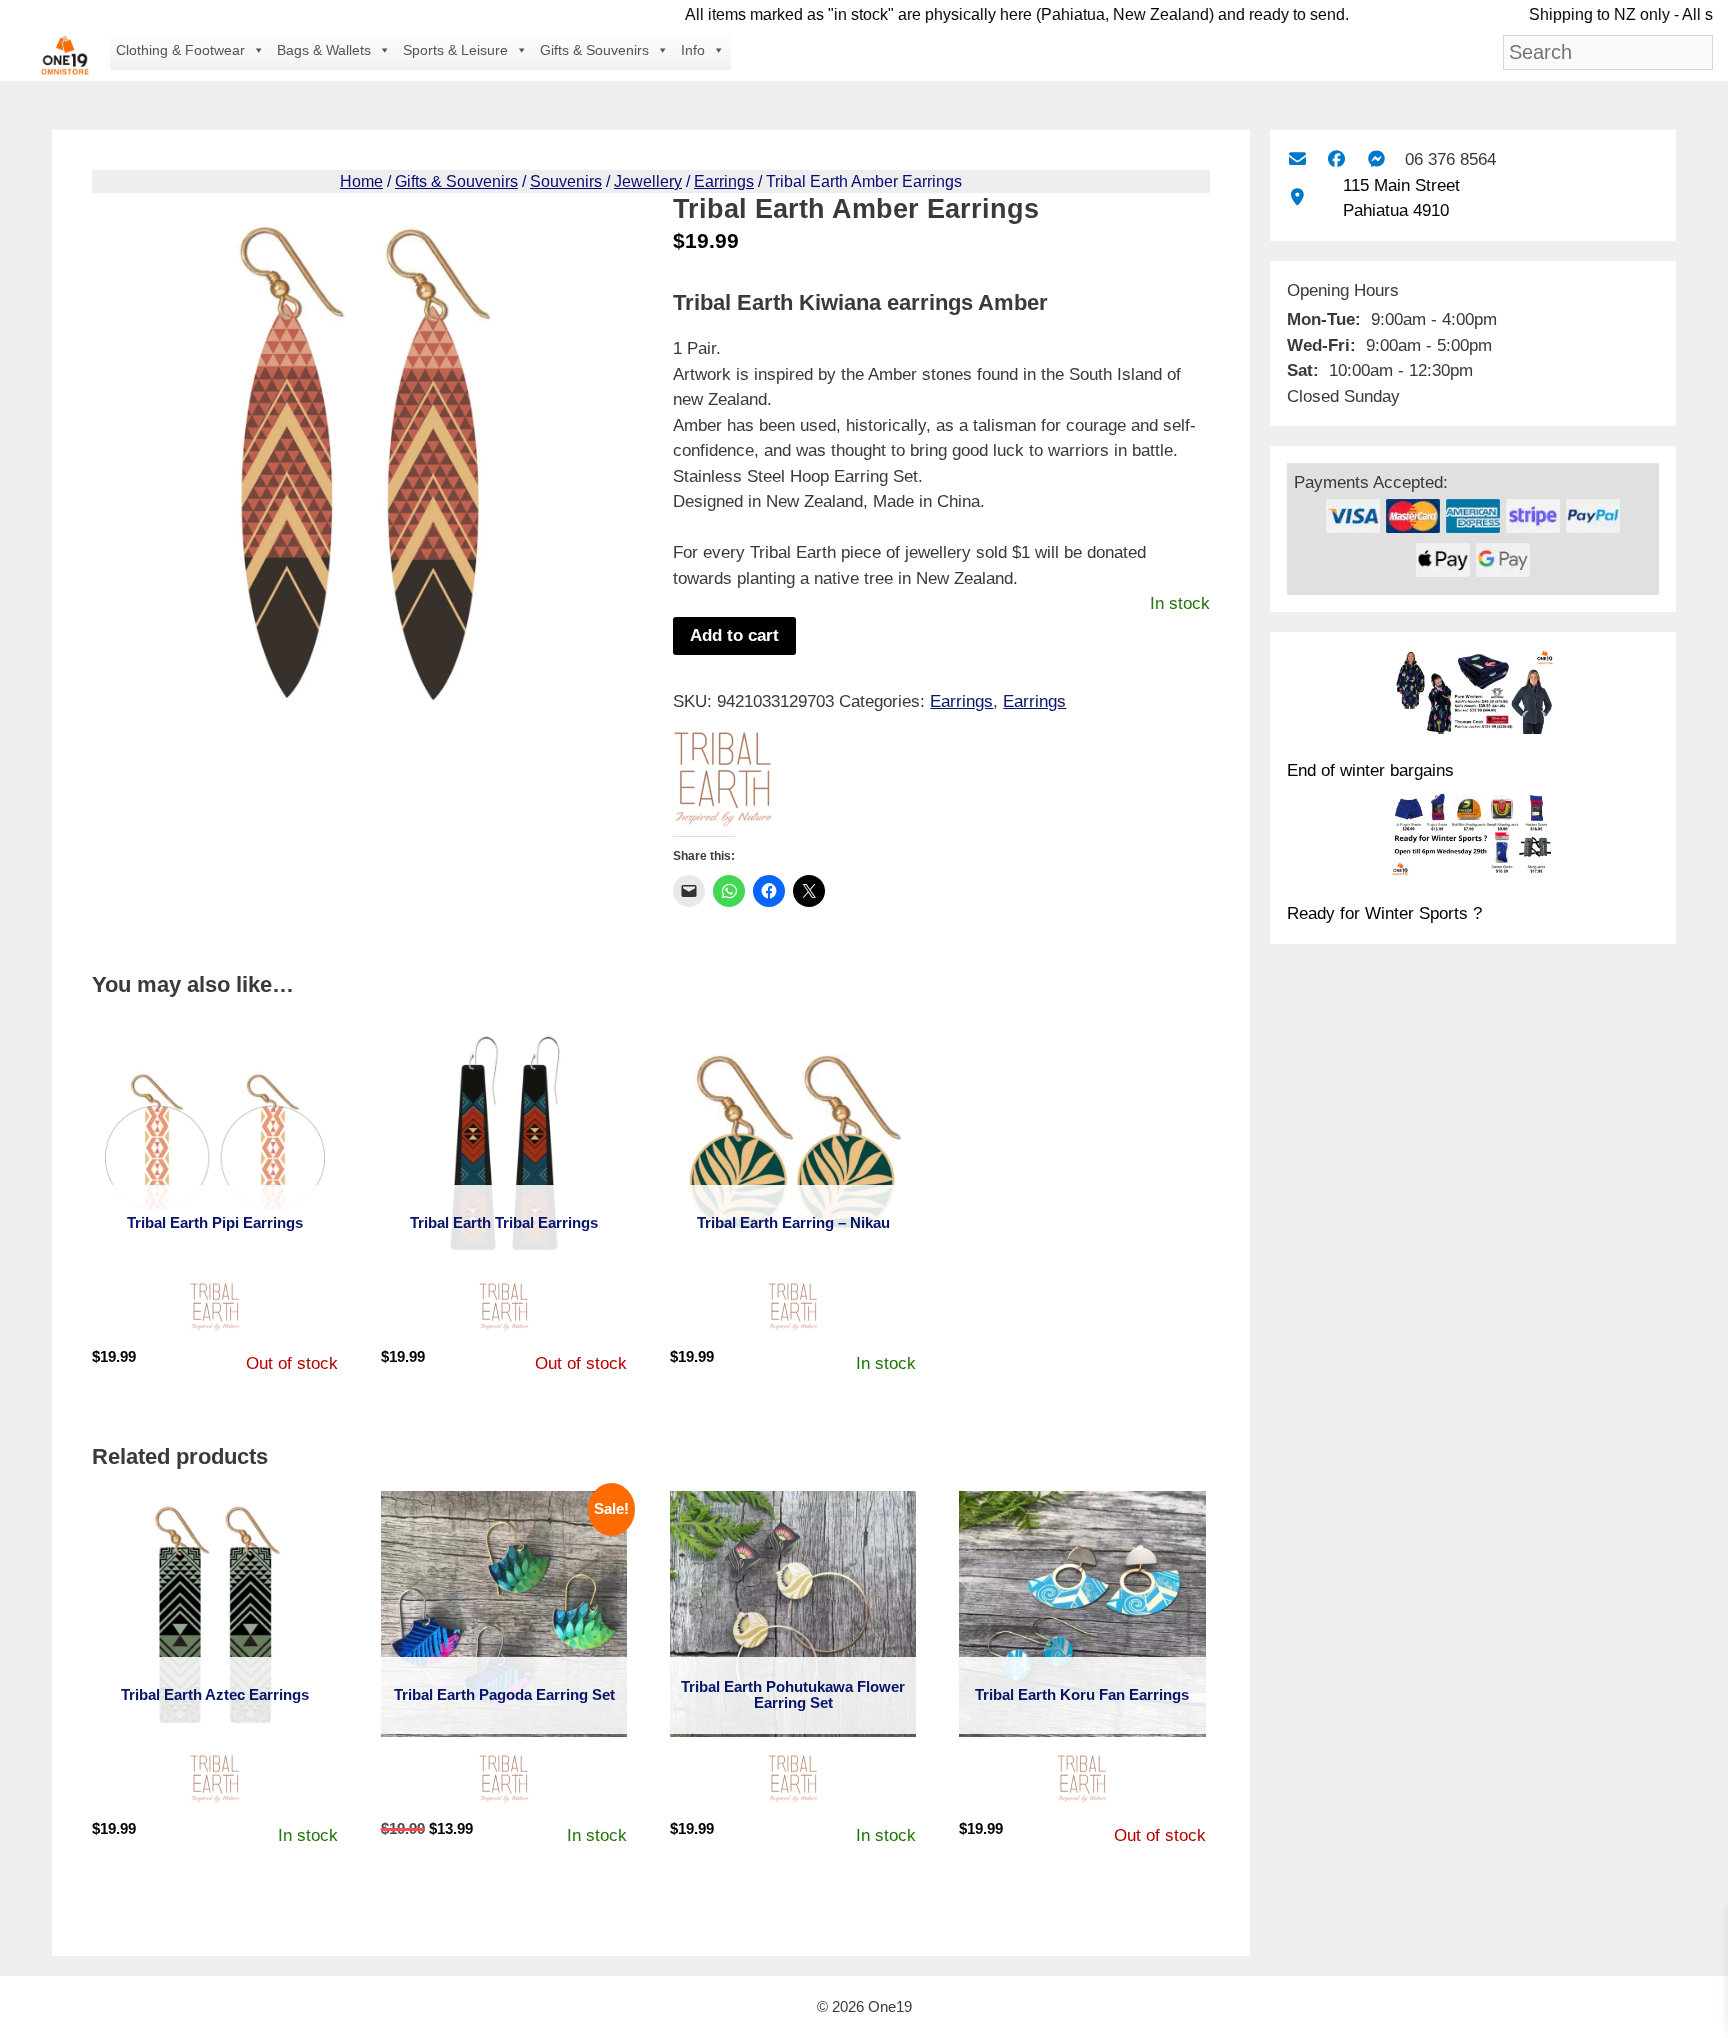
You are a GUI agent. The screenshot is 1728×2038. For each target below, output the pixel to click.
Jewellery (648, 181)
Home (361, 181)
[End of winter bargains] (1473, 695)
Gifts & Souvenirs (594, 50)
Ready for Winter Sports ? (1384, 913)
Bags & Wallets (324, 50)
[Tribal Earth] (723, 783)
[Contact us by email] (1297, 159)
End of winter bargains (1370, 770)
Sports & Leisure (455, 50)
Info (693, 50)
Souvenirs (566, 181)
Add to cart (734, 635)
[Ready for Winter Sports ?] (1473, 838)
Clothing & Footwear (180, 50)
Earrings (724, 181)
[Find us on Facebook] (1336, 159)
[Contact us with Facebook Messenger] (1376, 159)
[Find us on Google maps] (1297, 197)
